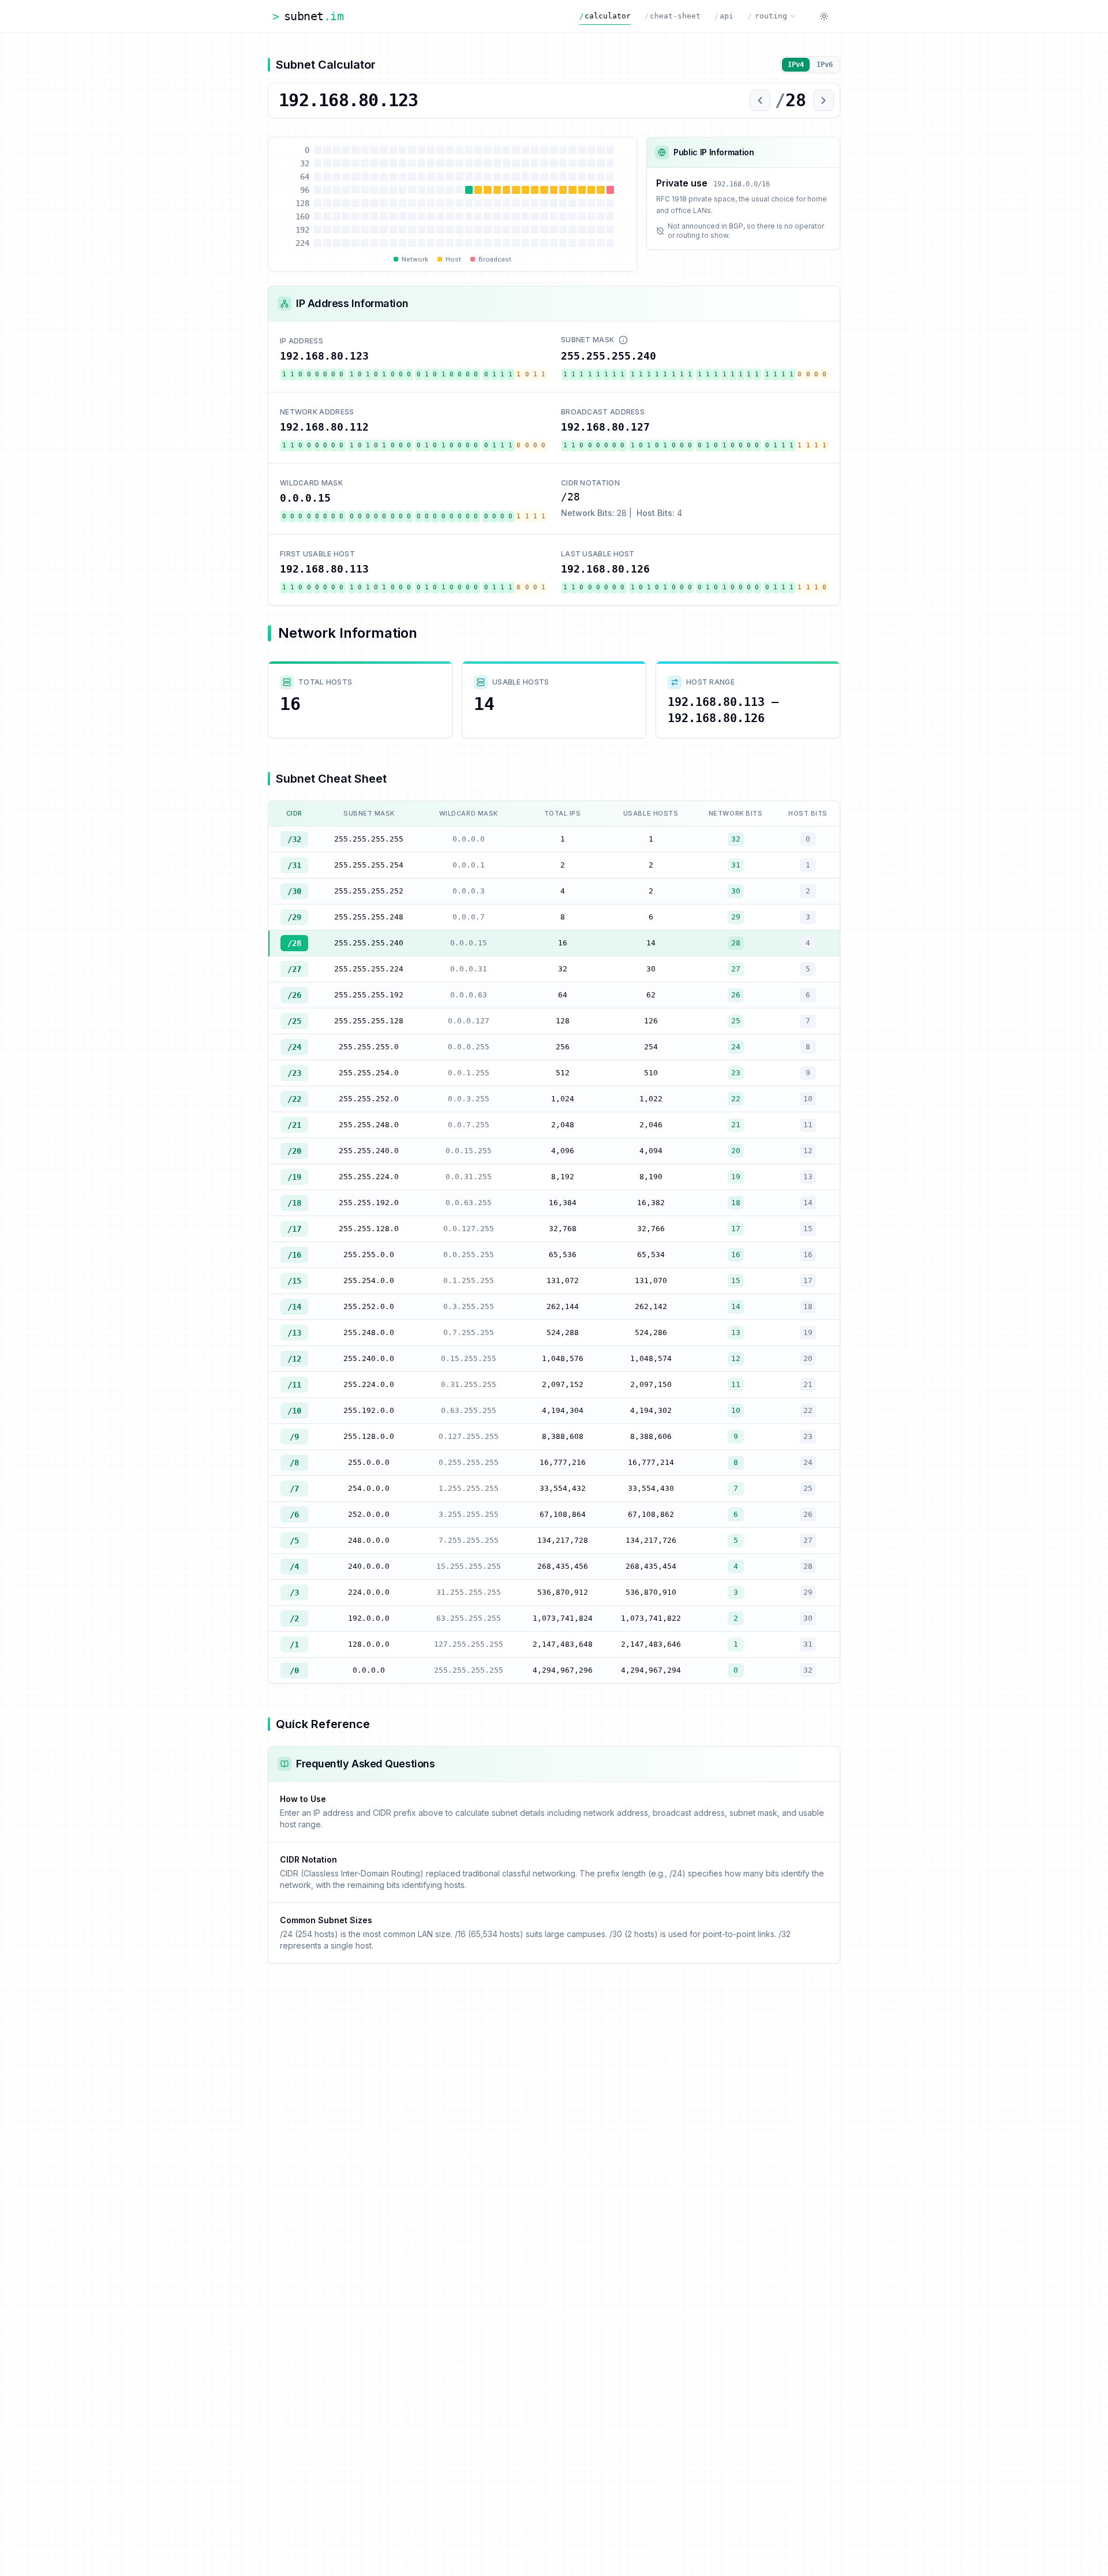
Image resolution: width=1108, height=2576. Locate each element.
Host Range (710, 682)
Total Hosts (325, 682)
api (724, 16)
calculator (605, 16)
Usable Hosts (521, 682)
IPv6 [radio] (825, 65)
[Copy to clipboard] (381, 356)
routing (767, 16)
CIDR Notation (590, 483)
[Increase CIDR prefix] (823, 100)
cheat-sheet (673, 16)
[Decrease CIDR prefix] (760, 100)
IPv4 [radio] (796, 65)
